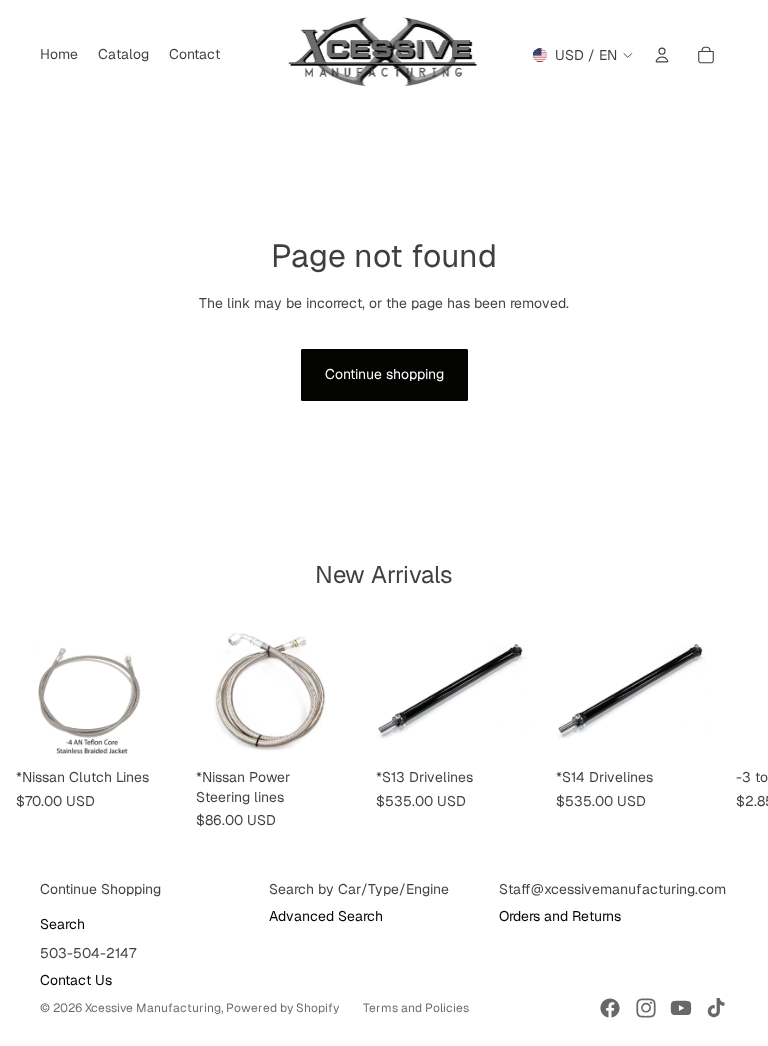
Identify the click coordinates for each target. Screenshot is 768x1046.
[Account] (662, 55)
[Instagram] (646, 1008)
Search (62, 924)
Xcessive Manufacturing (153, 1008)
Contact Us (76, 980)
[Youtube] (681, 1008)
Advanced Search (326, 916)
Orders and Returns (560, 916)
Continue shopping (384, 374)
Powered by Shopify (282, 1008)
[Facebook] (610, 1008)
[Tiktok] (716, 1008)
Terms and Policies (416, 1008)
